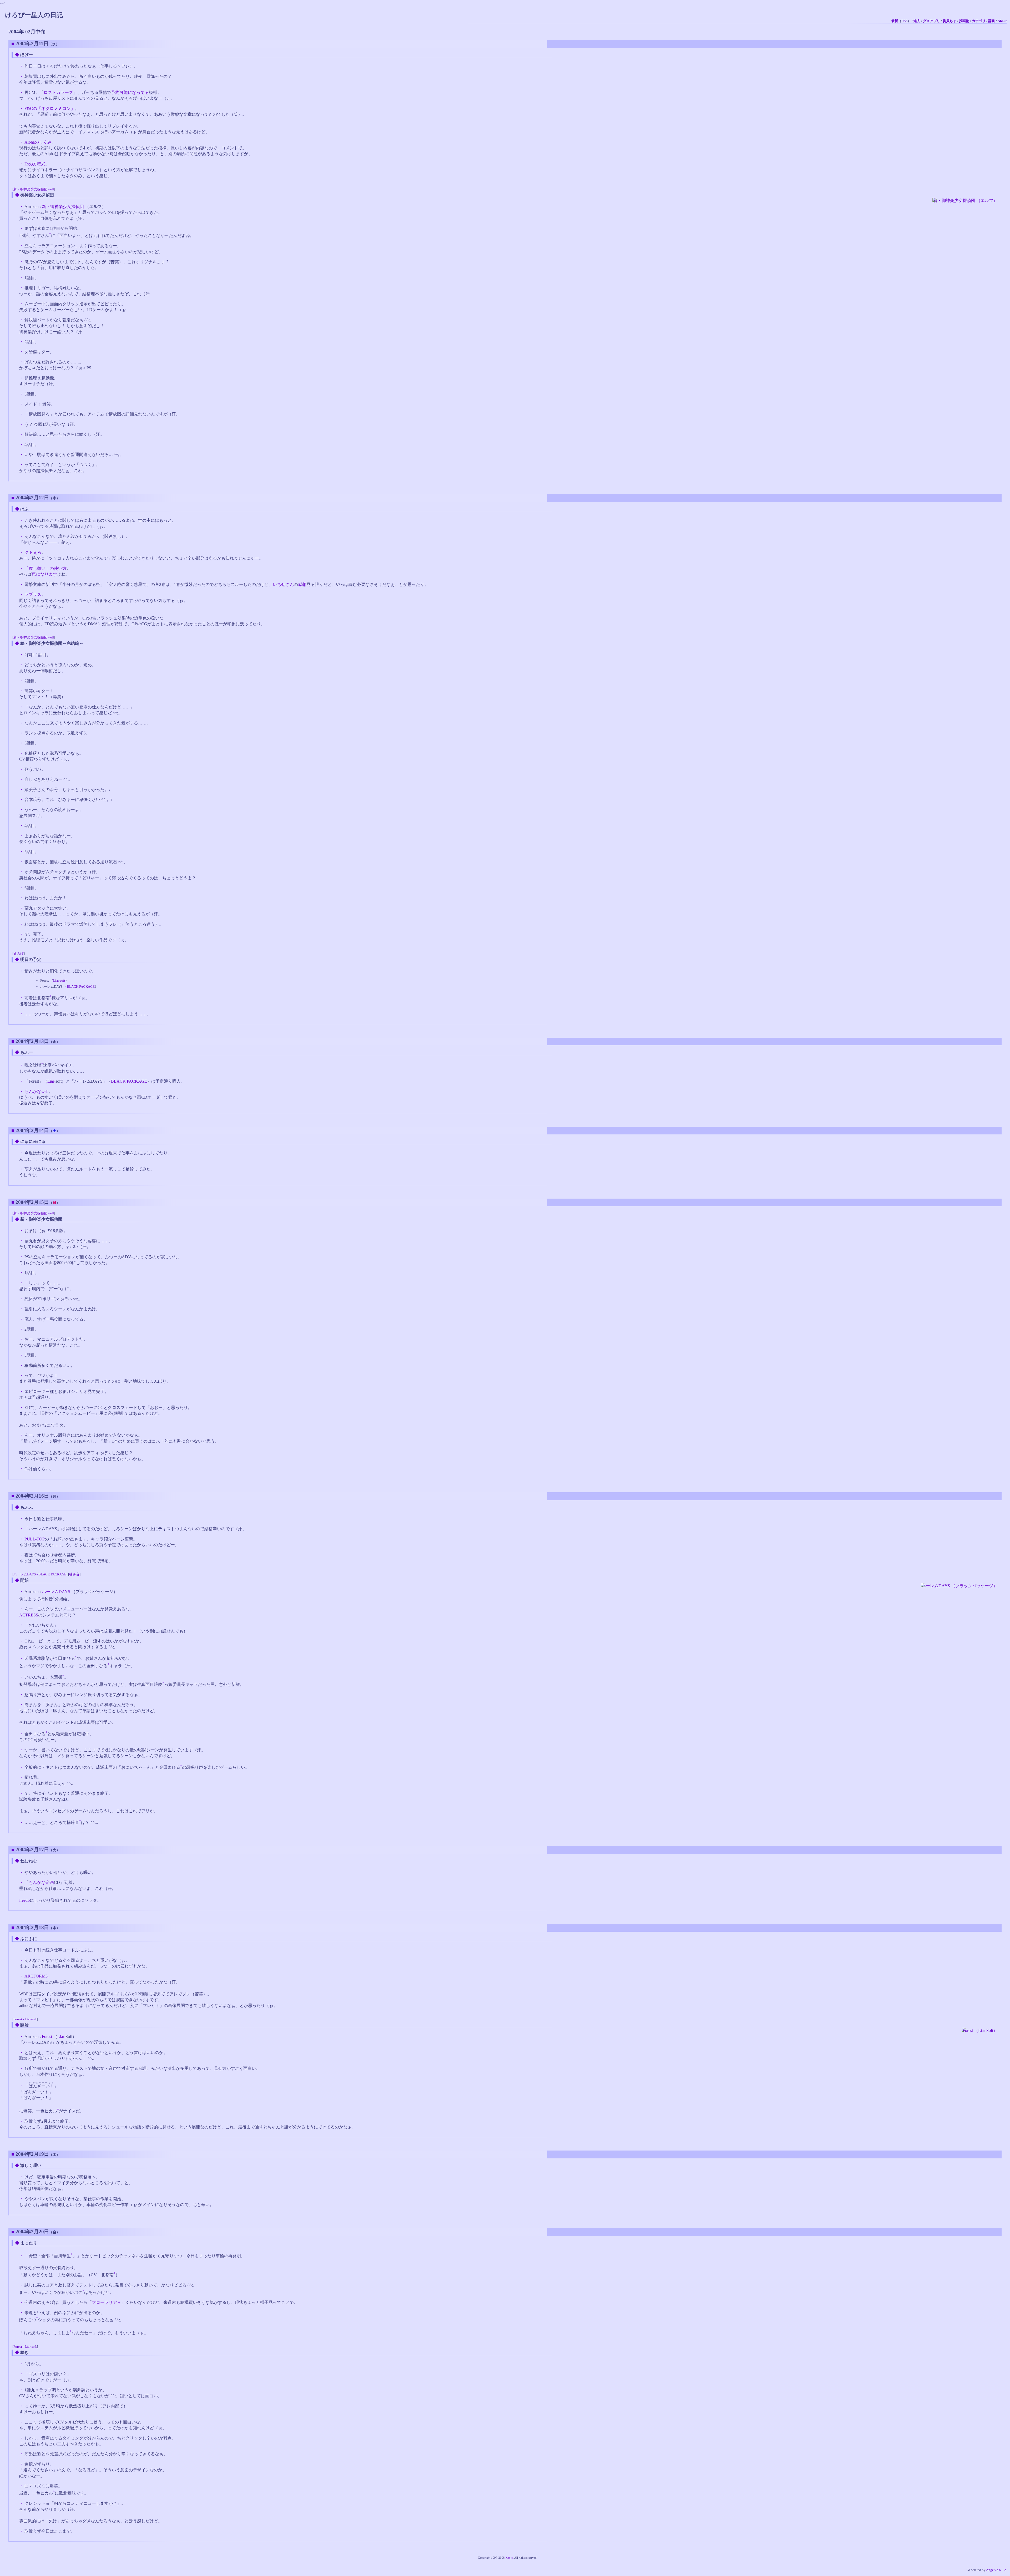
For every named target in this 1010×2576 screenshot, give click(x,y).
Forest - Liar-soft (25, 2019)
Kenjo (509, 2558)
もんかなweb (36, 1091)
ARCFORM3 (36, 1976)
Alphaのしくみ (38, 142)
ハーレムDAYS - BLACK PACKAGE (40, 1574)
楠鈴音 (74, 1574)
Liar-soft (59, 980)
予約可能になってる (130, 92)
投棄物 (964, 21)
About (1002, 21)
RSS (904, 21)
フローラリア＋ (107, 2302)
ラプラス (33, 594)
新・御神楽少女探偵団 (63, 207)
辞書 (992, 21)
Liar (51, 1081)
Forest (47, 2037)
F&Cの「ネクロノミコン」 (50, 108)
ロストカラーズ (58, 92)
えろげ (19, 954)
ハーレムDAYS (56, 1592)
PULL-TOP (35, 1539)
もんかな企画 (41, 1882)
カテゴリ (979, 21)
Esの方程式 (35, 164)
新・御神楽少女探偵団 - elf (34, 189)
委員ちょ (950, 21)
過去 (917, 21)
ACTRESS (29, 1615)
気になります (44, 574)
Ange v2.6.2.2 (996, 2570)
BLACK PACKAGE (81, 987)
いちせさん (283, 584)
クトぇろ (33, 552)
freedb (24, 1900)
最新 (895, 21)
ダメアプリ (931, 21)
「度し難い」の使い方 (46, 568)
